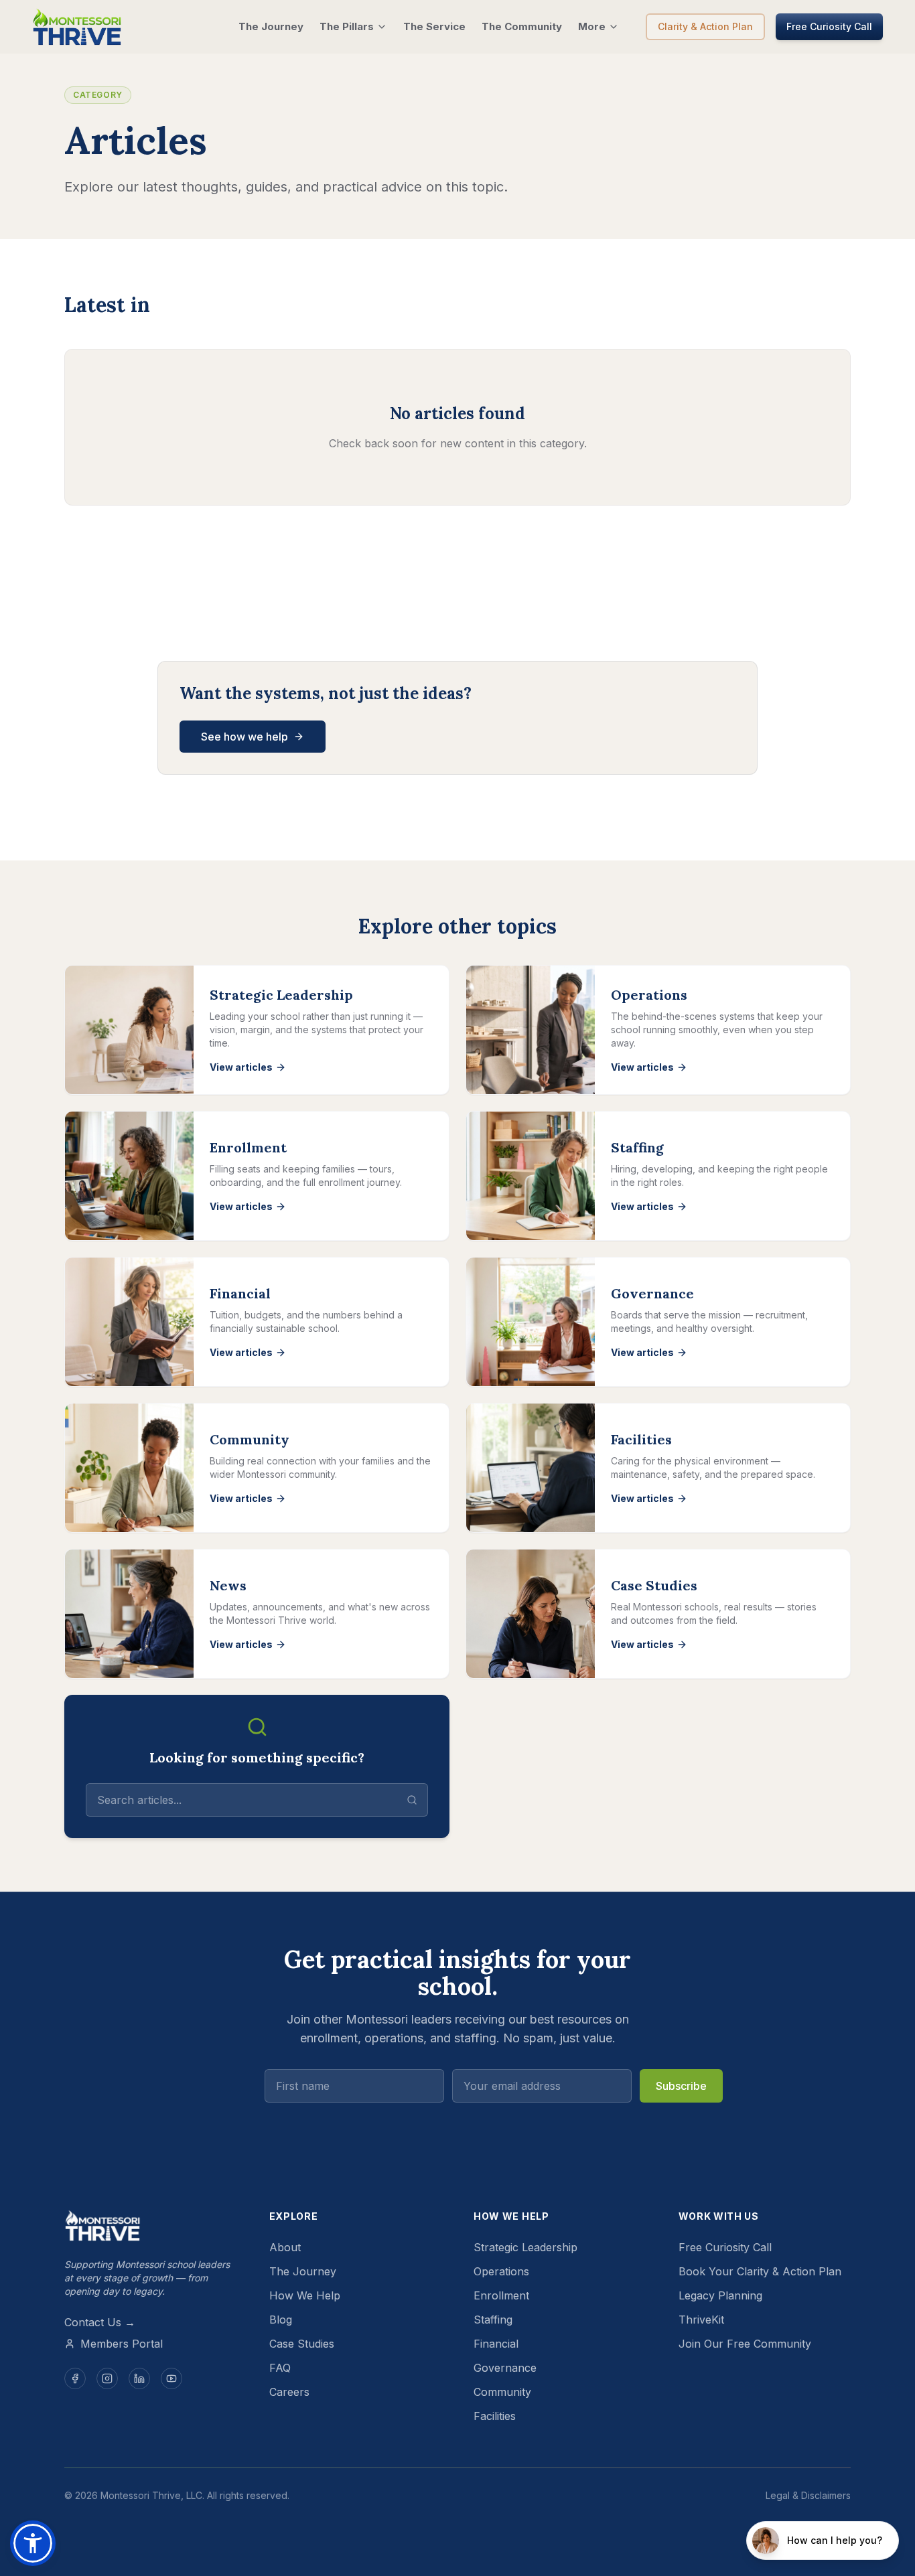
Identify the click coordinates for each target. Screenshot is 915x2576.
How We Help (305, 2295)
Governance (505, 2368)
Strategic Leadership (525, 2247)
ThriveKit (701, 2320)
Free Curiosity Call (829, 26)
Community (502, 2392)
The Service (434, 26)
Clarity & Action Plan (705, 26)
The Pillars (347, 26)
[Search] (412, 1800)
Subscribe (681, 2086)
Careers (289, 2392)
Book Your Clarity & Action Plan (760, 2271)
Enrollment (501, 2295)
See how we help (244, 737)
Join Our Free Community (745, 2344)
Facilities (495, 2416)
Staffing (493, 2320)
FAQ (280, 2368)
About (285, 2247)
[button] (33, 2543)
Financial (496, 2344)
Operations (501, 2271)
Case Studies (302, 2344)
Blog (281, 2320)
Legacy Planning (720, 2295)
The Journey (271, 26)
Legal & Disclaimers (808, 2495)
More (592, 26)
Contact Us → (100, 2322)
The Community (522, 26)
